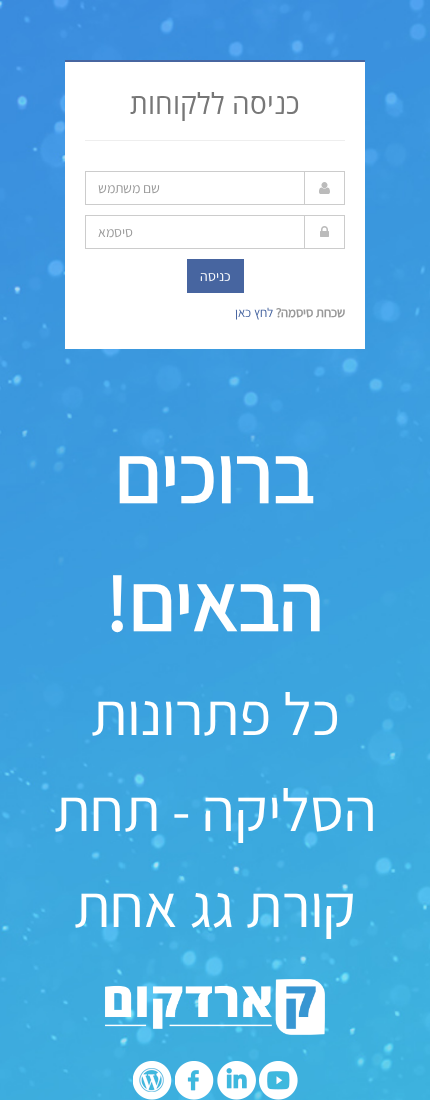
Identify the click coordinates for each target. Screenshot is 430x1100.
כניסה (215, 276)
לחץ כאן (255, 312)
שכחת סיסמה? (310, 312)
